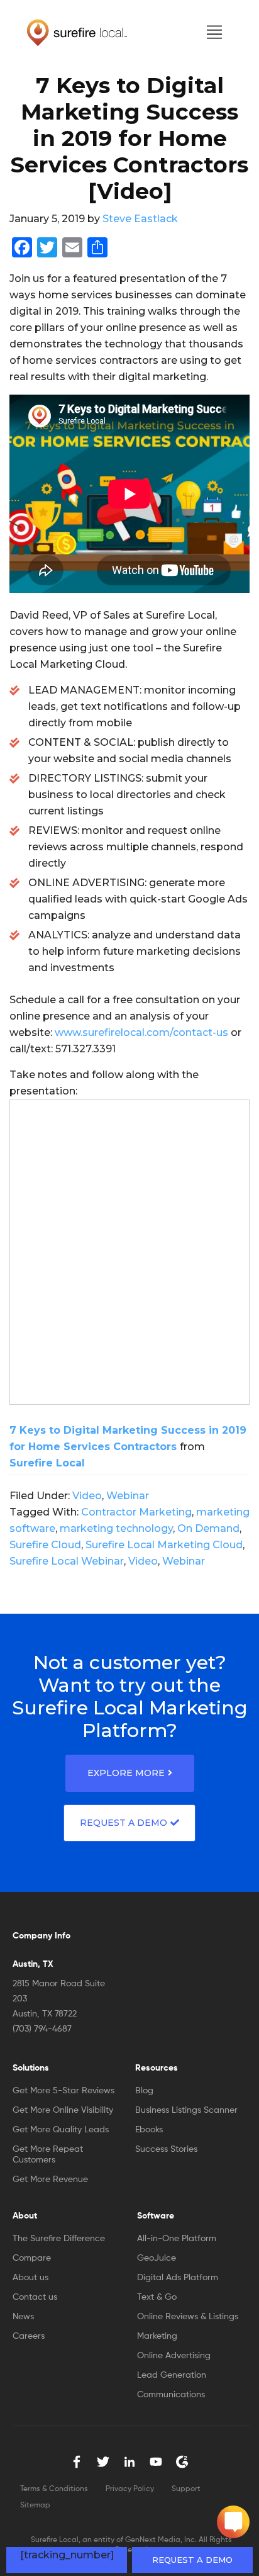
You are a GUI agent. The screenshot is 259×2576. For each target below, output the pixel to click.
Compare (32, 2258)
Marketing (157, 2336)
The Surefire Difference (59, 2239)
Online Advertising (174, 2356)
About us (30, 2278)
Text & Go (157, 2297)
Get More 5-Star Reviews (63, 2091)
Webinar (128, 1496)
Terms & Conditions (54, 2489)
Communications (171, 2395)
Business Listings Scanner (186, 2110)
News (23, 2317)
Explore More (126, 1773)
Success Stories (166, 2149)
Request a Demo (192, 2560)
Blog (144, 2091)
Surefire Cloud (45, 1545)
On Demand (208, 1528)
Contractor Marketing (136, 1512)
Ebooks (149, 2130)
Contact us (35, 2297)
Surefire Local (47, 1463)
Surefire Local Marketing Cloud (164, 1545)
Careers (29, 2336)
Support (186, 2489)
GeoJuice (157, 2258)
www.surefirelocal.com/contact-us (141, 1032)
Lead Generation (172, 2375)
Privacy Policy (130, 2489)
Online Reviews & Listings (188, 2317)
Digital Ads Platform (178, 2278)
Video (87, 1496)
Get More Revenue (50, 2179)
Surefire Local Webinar (67, 1561)
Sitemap (35, 2506)
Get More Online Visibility (63, 2110)
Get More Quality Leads (61, 2130)
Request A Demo (124, 1823)
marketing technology (116, 1528)
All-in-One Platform (177, 2239)
